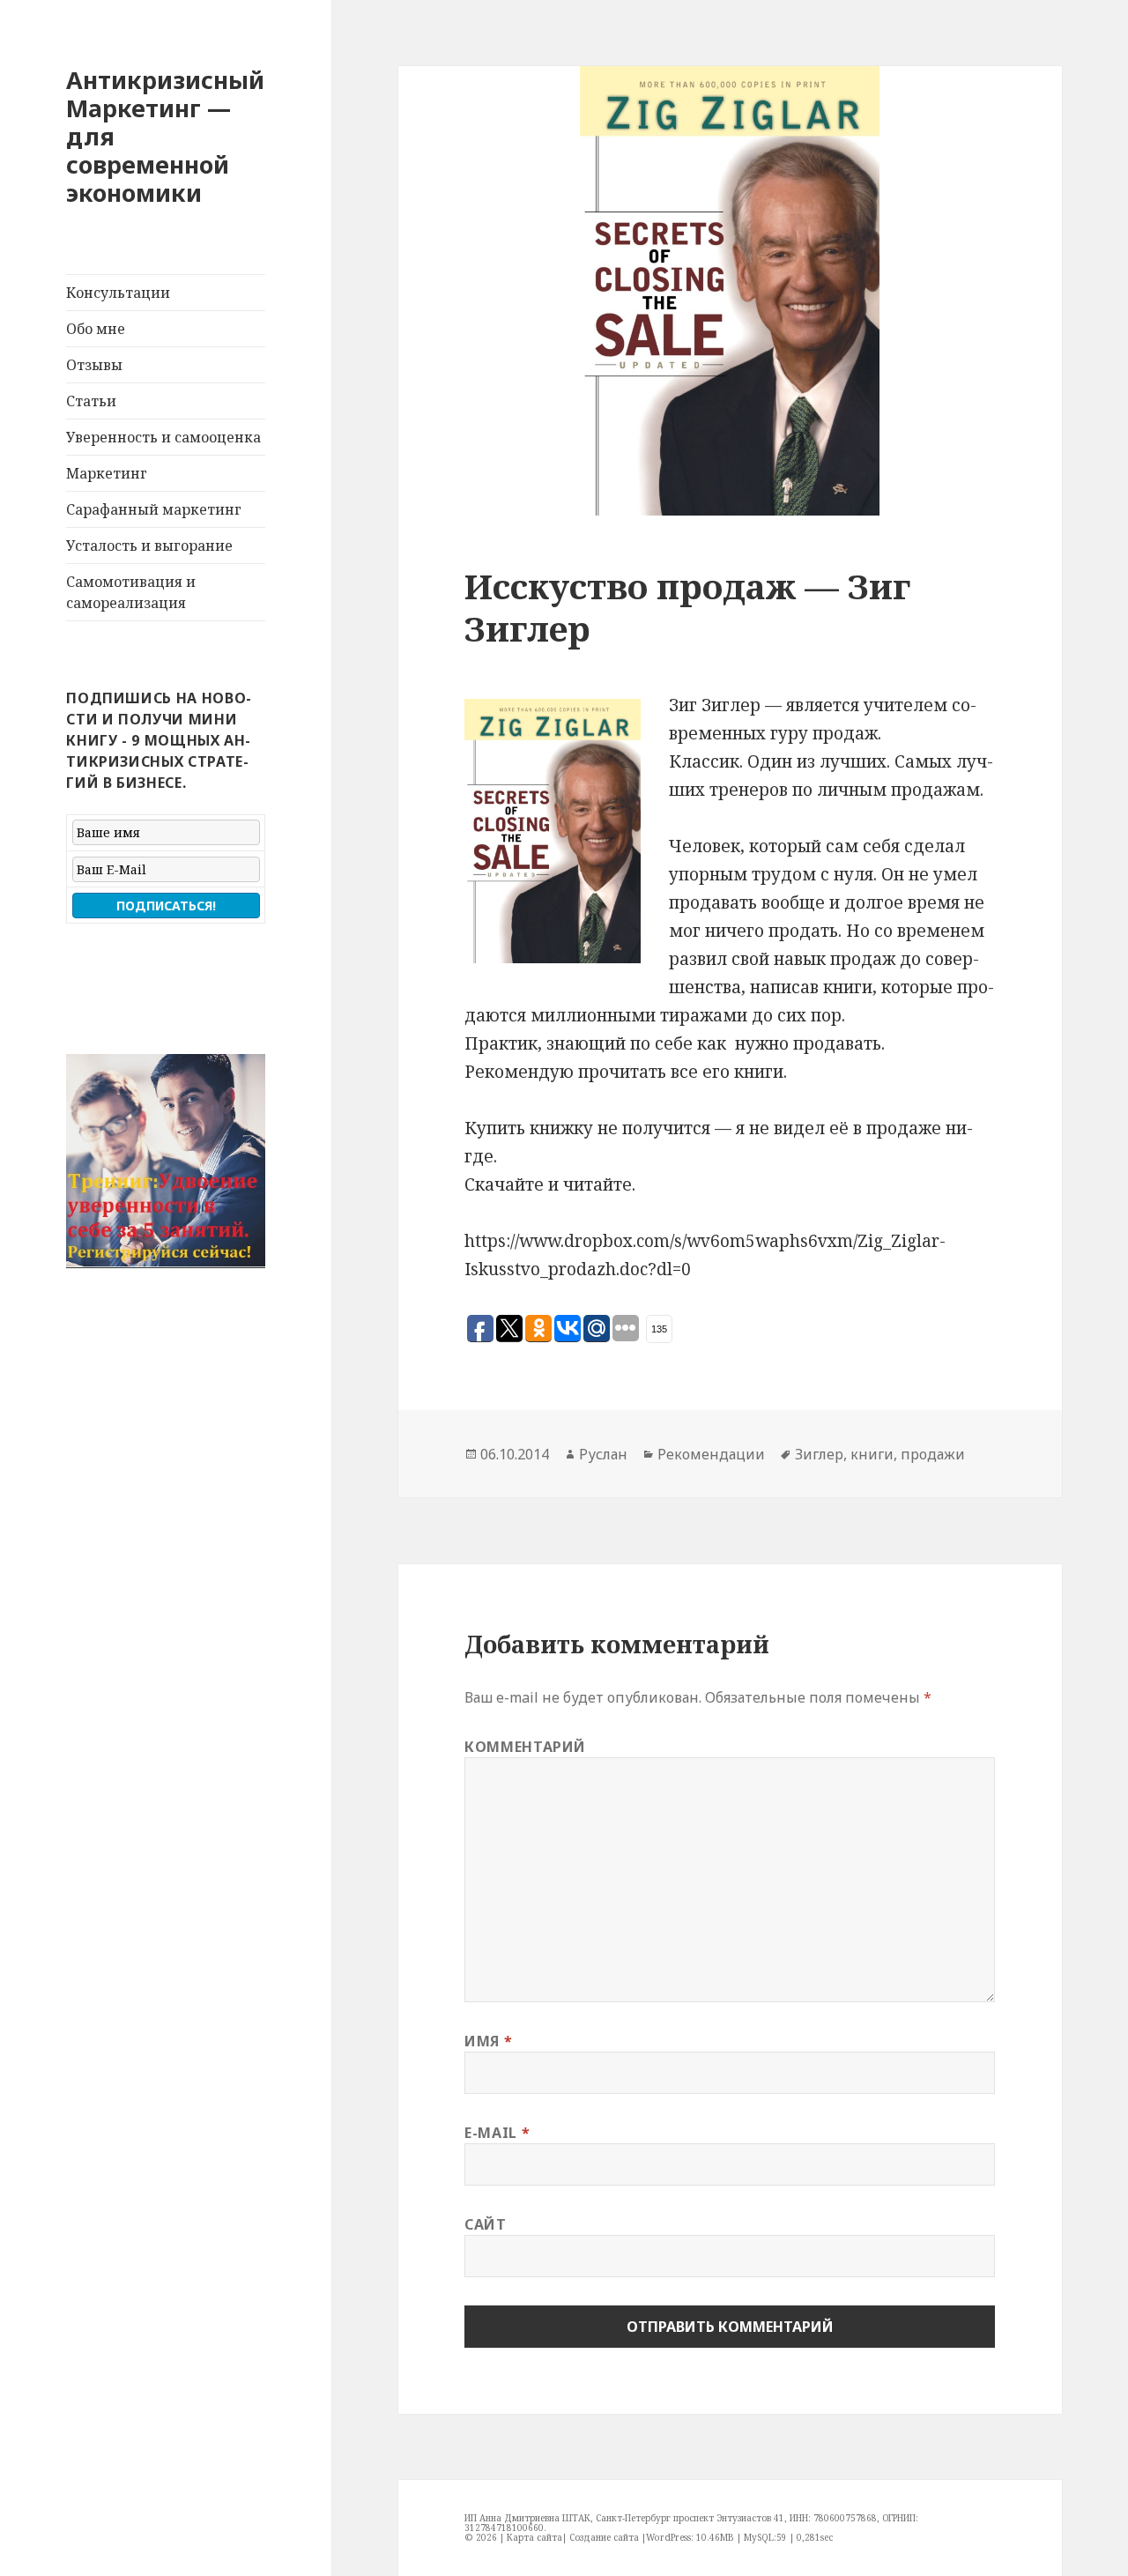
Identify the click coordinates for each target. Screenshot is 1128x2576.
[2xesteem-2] (166, 1161)
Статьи (91, 401)
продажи (933, 1454)
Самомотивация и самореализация (131, 592)
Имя (488, 2041)
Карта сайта (534, 2537)
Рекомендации (711, 1454)
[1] (81, 1253)
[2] (98, 1253)
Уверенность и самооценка (163, 437)
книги (872, 1454)
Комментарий (525, 1747)
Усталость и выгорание (149, 546)
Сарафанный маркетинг (154, 509)
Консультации (118, 293)
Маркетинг (107, 473)
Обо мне (96, 329)
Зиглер (819, 1454)
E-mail (497, 2133)
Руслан (603, 1454)
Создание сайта (604, 2537)
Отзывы (94, 365)
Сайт (486, 2224)
